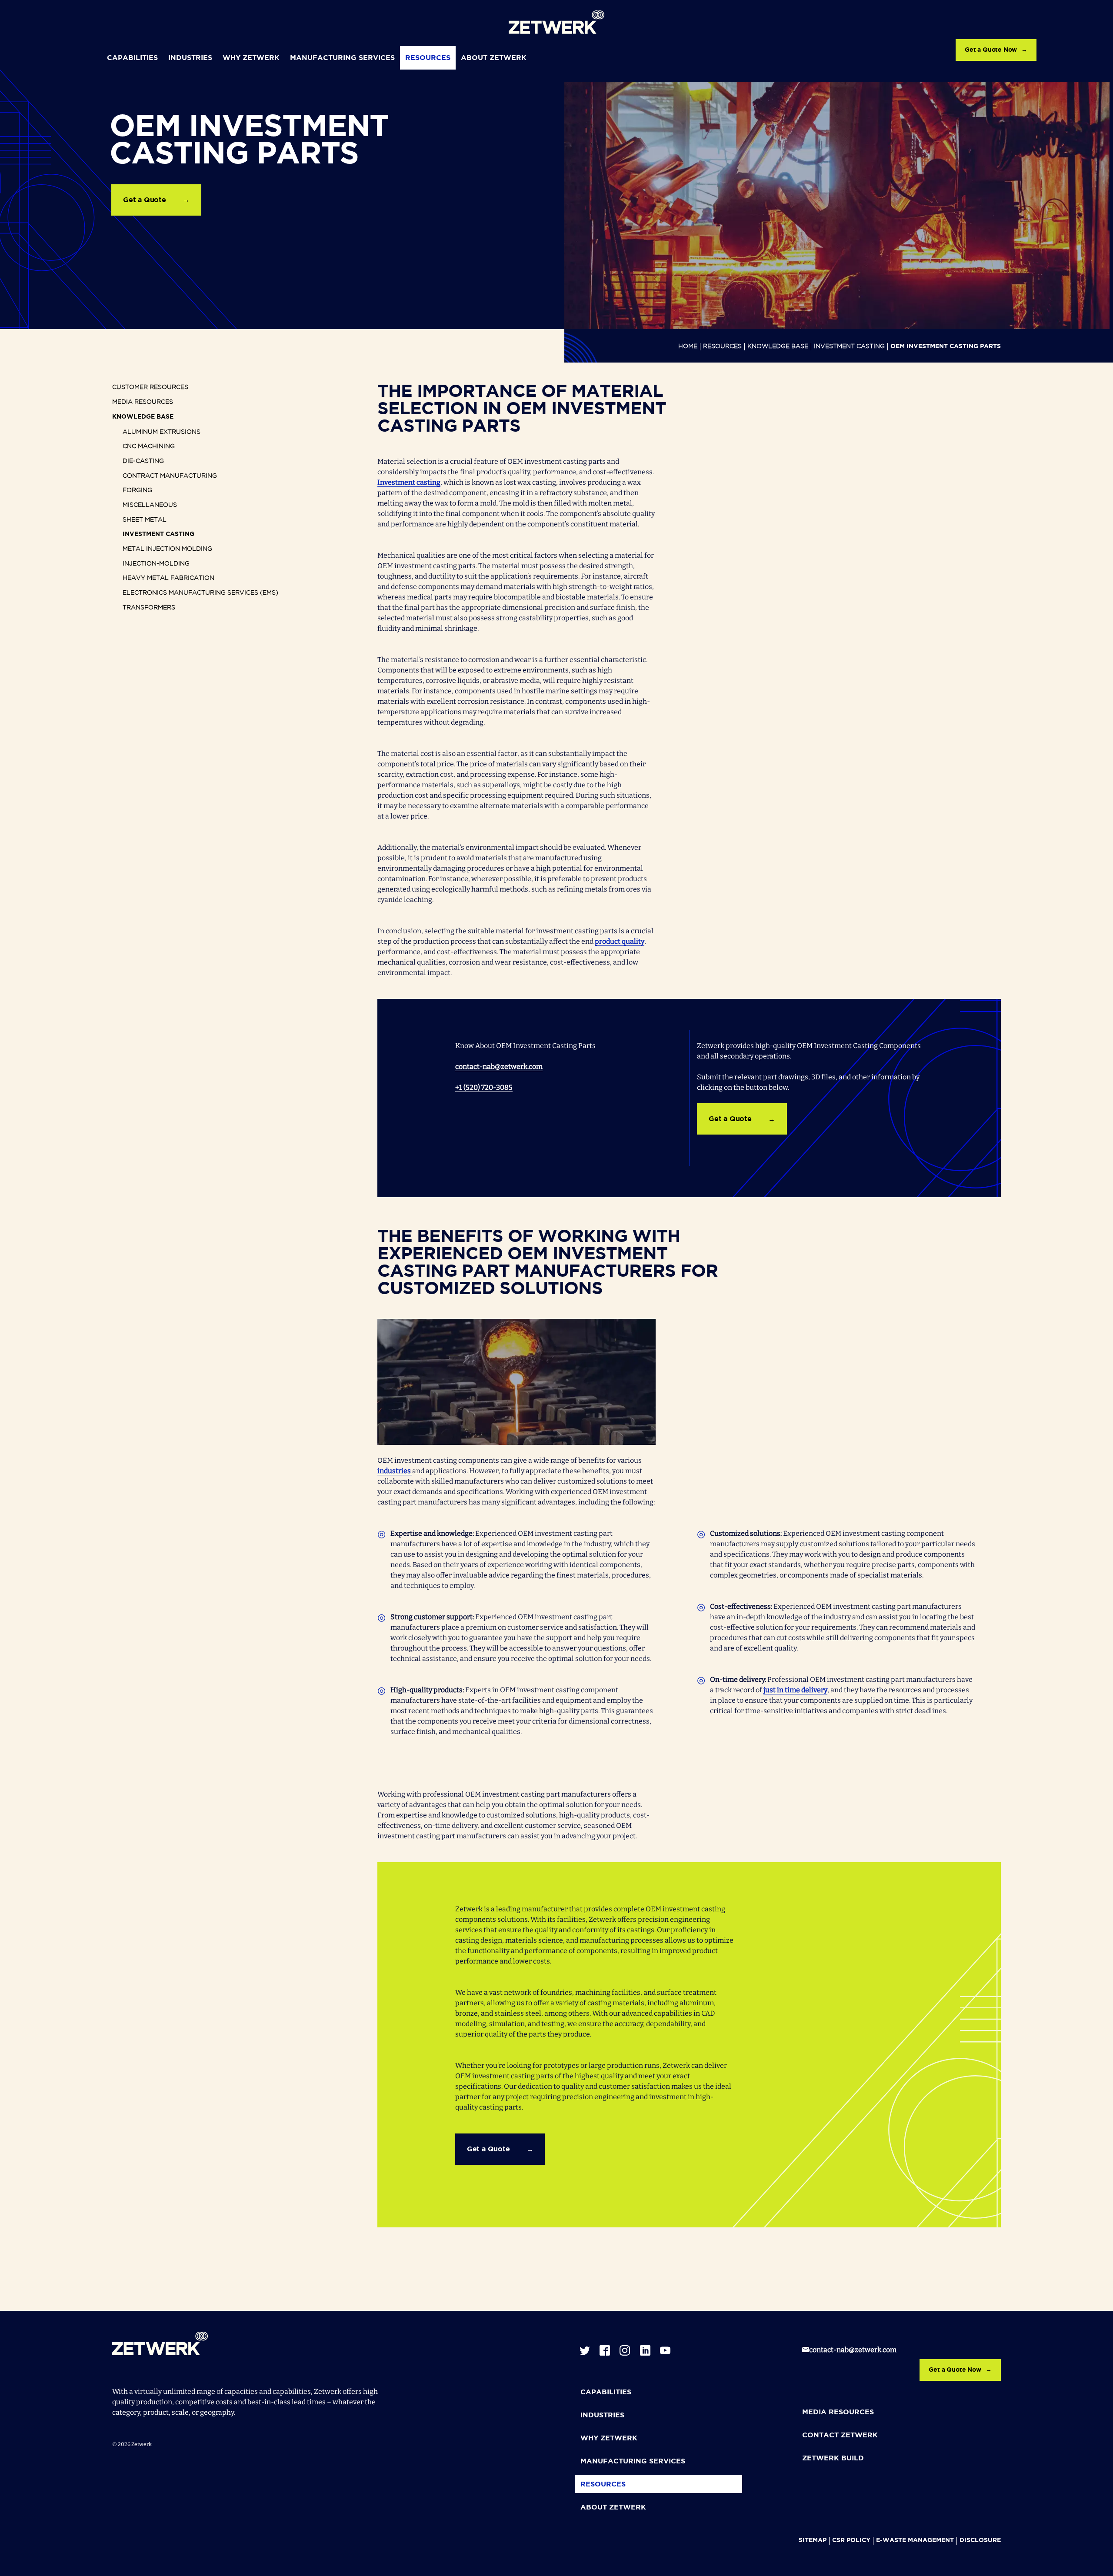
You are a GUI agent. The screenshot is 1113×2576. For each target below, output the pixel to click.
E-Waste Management (915, 2540)
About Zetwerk (494, 58)
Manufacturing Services (342, 58)
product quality (620, 941)
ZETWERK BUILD (833, 2458)
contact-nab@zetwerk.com (499, 1067)
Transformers (149, 608)
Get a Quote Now (991, 50)
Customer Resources (150, 387)
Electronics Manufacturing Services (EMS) (200, 593)
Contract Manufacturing (170, 476)
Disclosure (980, 2540)
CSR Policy (851, 2540)
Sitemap (813, 2540)
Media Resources (143, 402)
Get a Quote (145, 200)
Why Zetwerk (251, 58)
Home (688, 346)
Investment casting (409, 482)
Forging (137, 490)
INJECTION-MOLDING (156, 564)
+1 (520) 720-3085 (484, 1087)
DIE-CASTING (143, 461)
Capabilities (132, 58)
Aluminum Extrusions (162, 432)
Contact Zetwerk (840, 2435)
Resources (428, 58)
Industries (190, 58)
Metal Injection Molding (167, 549)
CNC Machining (149, 446)
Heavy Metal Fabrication (168, 578)
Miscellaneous (150, 505)
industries (395, 1471)
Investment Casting (849, 346)
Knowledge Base (778, 346)
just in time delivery (795, 1690)
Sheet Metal (145, 520)
